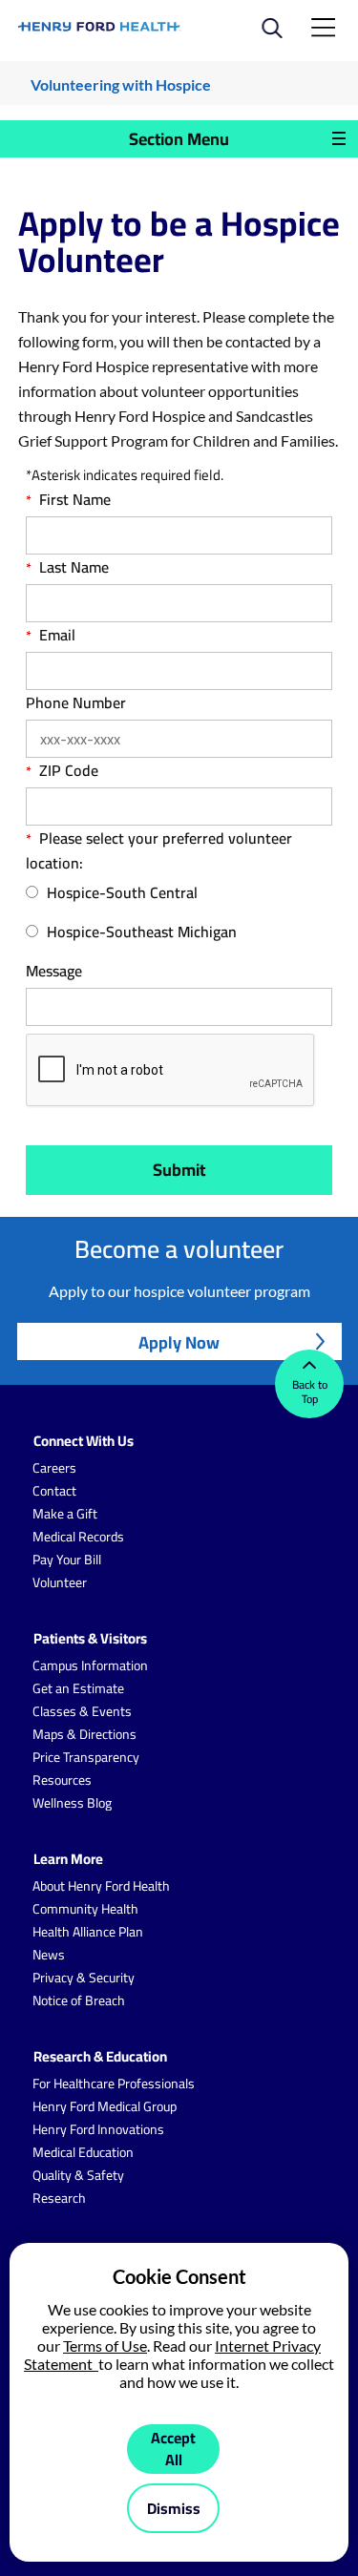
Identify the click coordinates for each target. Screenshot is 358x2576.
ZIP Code (69, 770)
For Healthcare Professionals (114, 2084)
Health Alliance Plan (88, 1932)
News (49, 1955)
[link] (100, 27)
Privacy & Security (84, 1978)
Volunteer (60, 1582)
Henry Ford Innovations (98, 2129)
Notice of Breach (79, 2000)
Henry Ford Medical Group (105, 2106)
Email (57, 635)
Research (59, 2198)
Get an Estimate (78, 1688)
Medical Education (83, 2152)
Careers (54, 1468)
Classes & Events (82, 1711)
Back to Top (310, 1392)
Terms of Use (105, 2346)
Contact (54, 1491)
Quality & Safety (78, 2175)
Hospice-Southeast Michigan (142, 932)
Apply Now (179, 1342)
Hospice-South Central (122, 893)
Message (54, 971)
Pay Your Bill (67, 1560)
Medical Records (78, 1537)
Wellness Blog (72, 1803)
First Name (75, 499)
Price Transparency (86, 1757)
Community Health (85, 1909)
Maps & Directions (84, 1734)
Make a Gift (65, 1514)
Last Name (74, 567)
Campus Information (90, 1665)
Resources (62, 1780)
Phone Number (76, 702)
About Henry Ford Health (101, 1886)
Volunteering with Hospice (121, 84)
